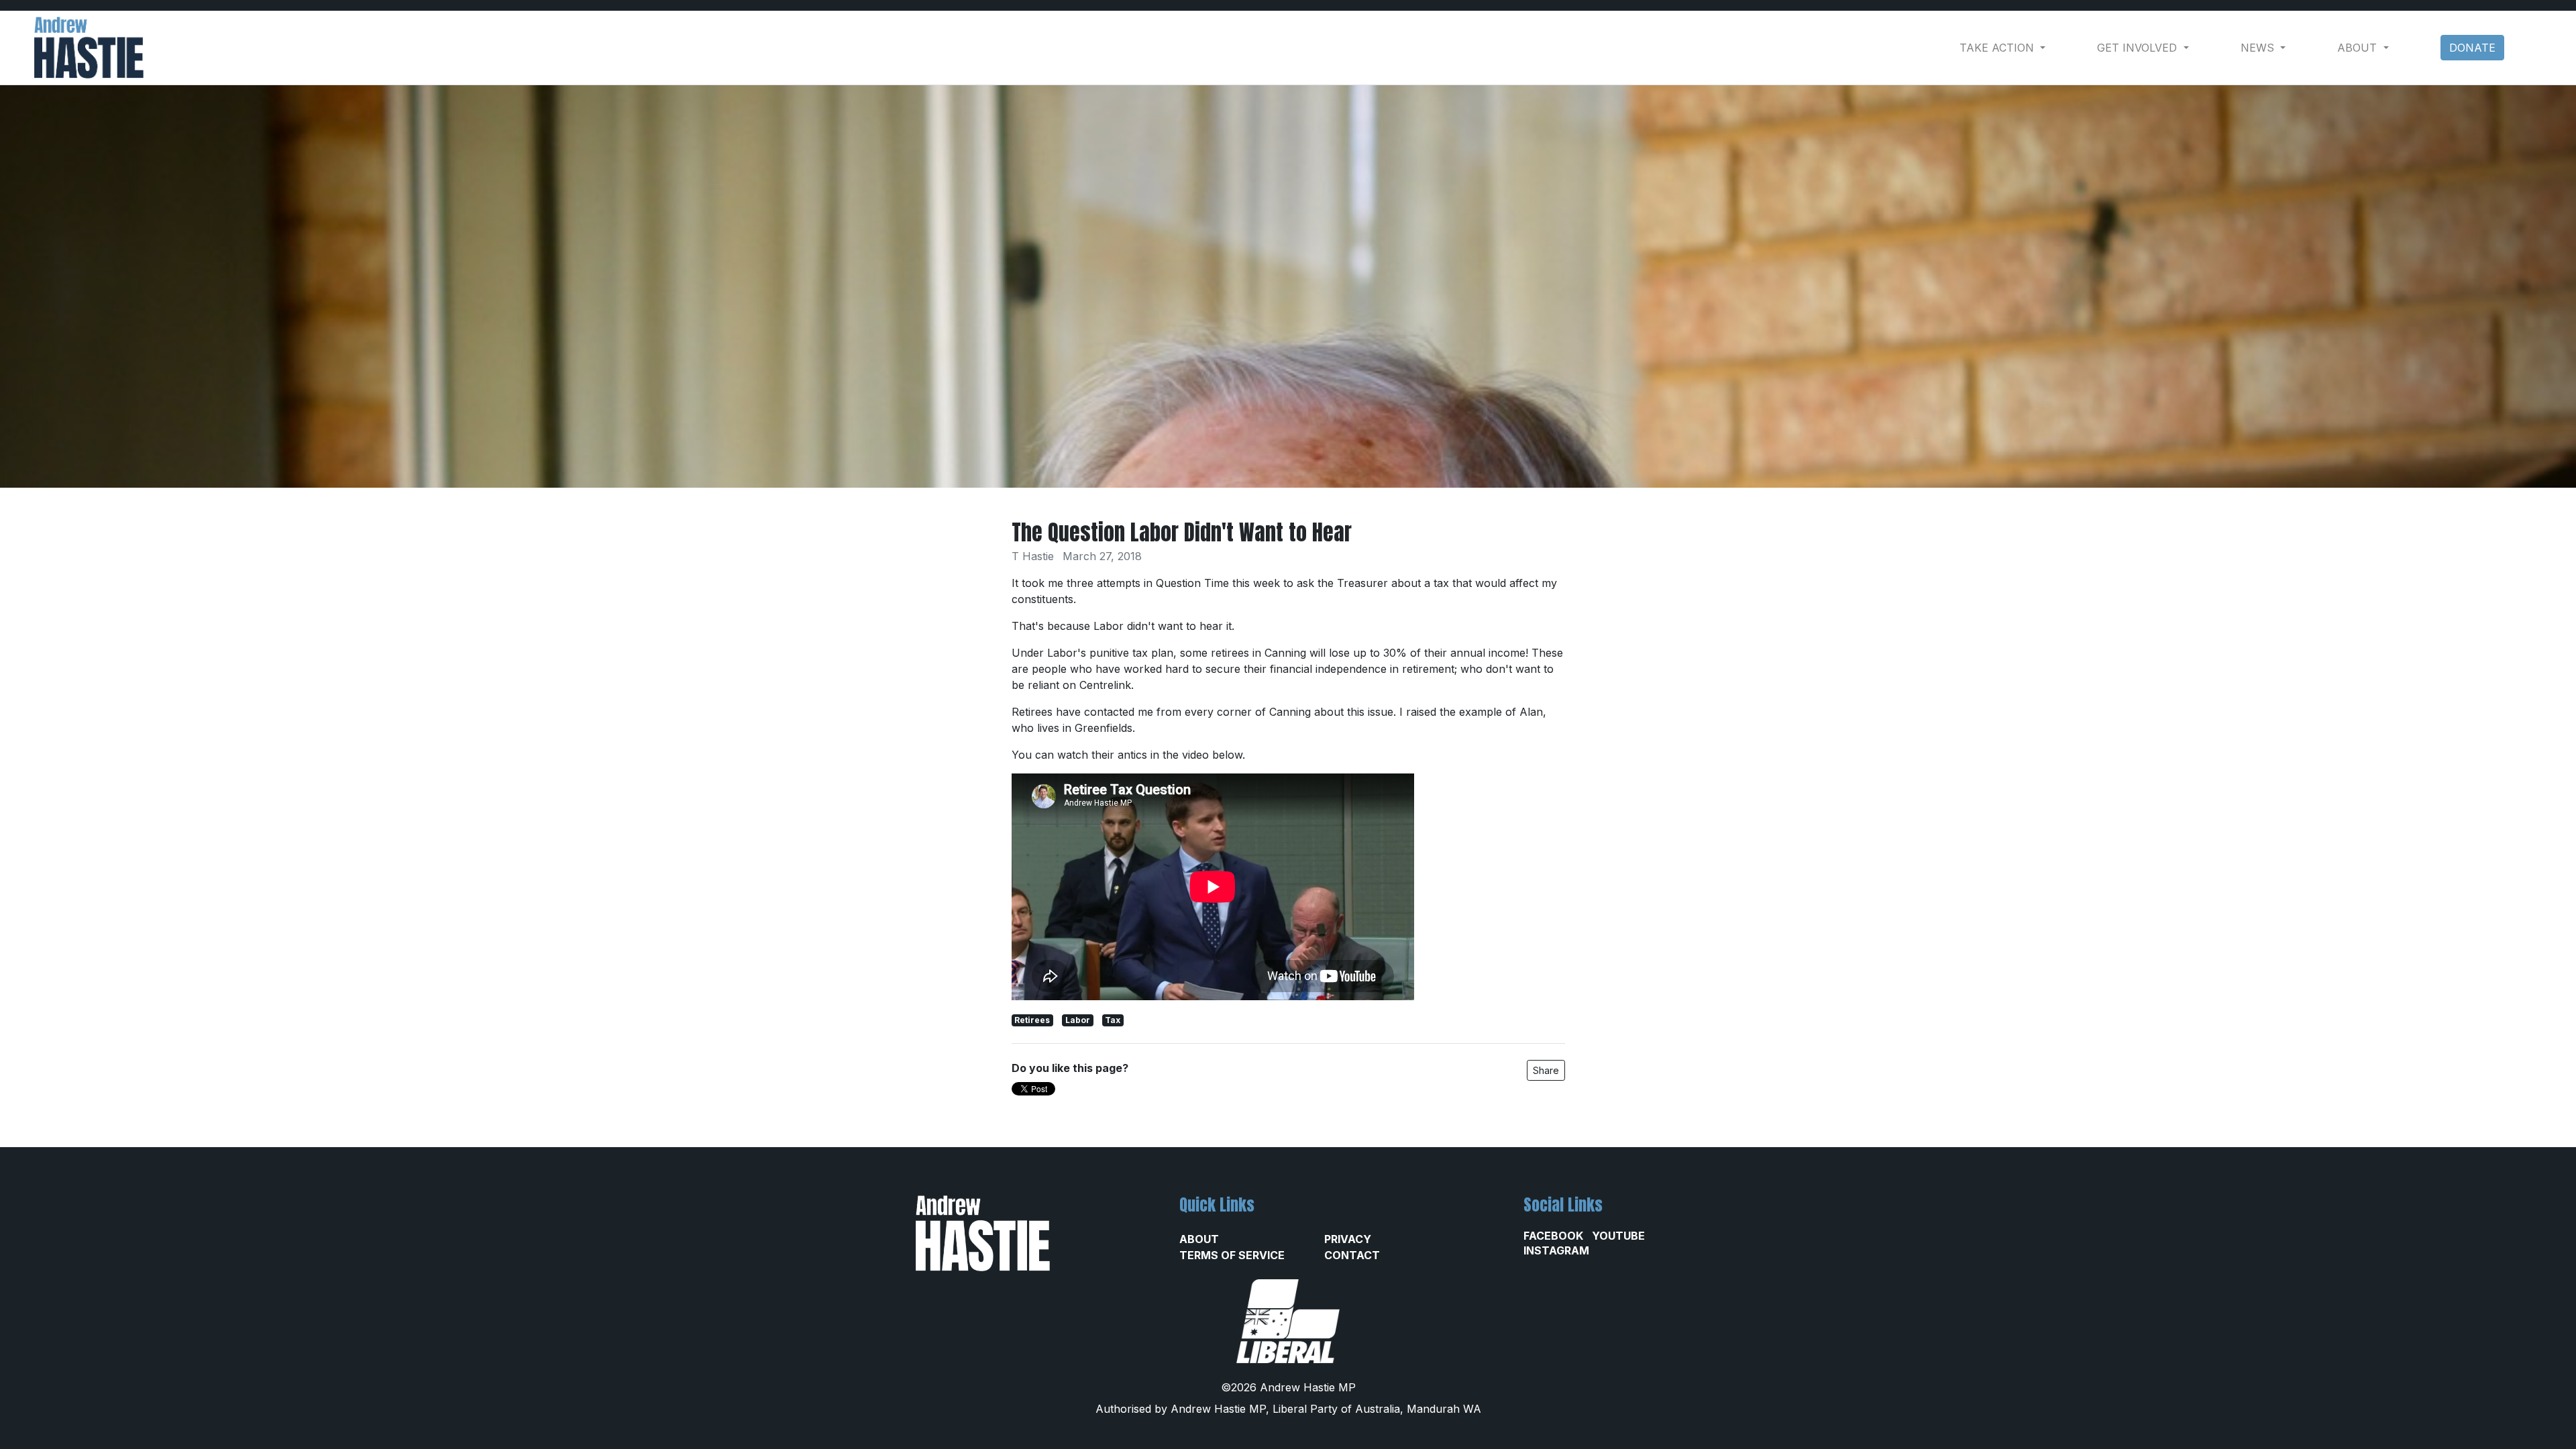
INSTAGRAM (1556, 1250)
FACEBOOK (1553, 1236)
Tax (1113, 1020)
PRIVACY (1348, 1239)
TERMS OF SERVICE (1232, 1255)
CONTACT (1352, 1255)
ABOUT (1199, 1239)
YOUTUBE (1618, 1236)
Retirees (1032, 1020)
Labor (1078, 1020)
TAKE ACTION (1998, 48)
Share (1546, 1070)
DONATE (2472, 48)
